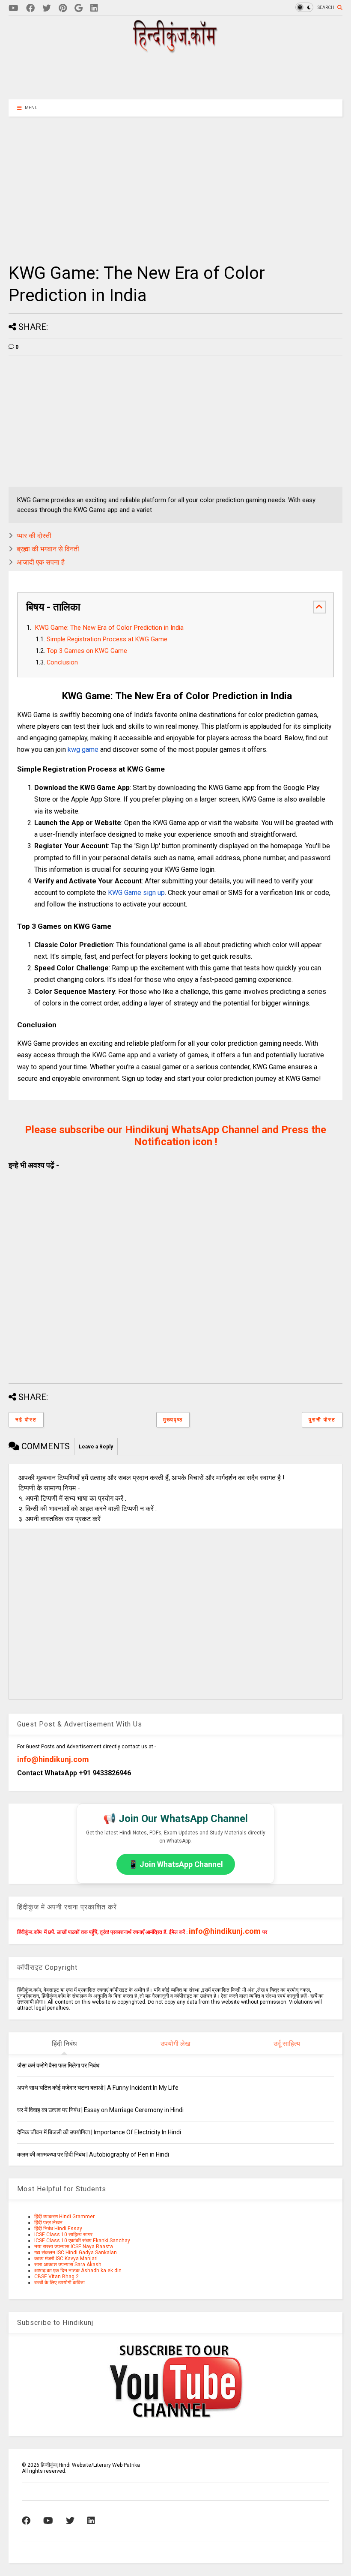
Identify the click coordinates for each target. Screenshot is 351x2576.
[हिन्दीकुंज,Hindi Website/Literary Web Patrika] (175, 50)
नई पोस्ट (26, 1420)
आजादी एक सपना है (41, 562)
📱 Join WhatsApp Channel (176, 1864)
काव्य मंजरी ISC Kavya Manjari (66, 2259)
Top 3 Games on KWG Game (87, 651)
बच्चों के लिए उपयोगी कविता (59, 2283)
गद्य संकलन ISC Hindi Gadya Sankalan (76, 2253)
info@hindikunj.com (53, 1759)
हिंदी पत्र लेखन (48, 2223)
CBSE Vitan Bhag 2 (57, 2277)
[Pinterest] (63, 8)
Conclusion (62, 663)
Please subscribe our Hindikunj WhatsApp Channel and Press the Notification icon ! (175, 1136)
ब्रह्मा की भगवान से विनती (48, 549)
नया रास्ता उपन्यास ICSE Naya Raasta (74, 2247)
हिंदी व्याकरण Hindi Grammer (64, 2217)
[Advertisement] (175, 76)
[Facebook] (30, 8)
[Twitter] (47, 8)
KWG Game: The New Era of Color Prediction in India (108, 628)
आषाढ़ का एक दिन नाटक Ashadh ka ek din (78, 2271)
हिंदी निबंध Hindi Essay (58, 2229)
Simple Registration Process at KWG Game (107, 639)
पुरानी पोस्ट (322, 1420)
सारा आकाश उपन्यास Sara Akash (68, 2265)
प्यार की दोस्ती (34, 536)
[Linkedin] (94, 8)
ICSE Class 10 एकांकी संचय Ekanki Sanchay (82, 2241)
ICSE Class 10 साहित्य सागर (63, 2235)
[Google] (79, 8)
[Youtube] (13, 8)
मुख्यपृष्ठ (173, 1420)
